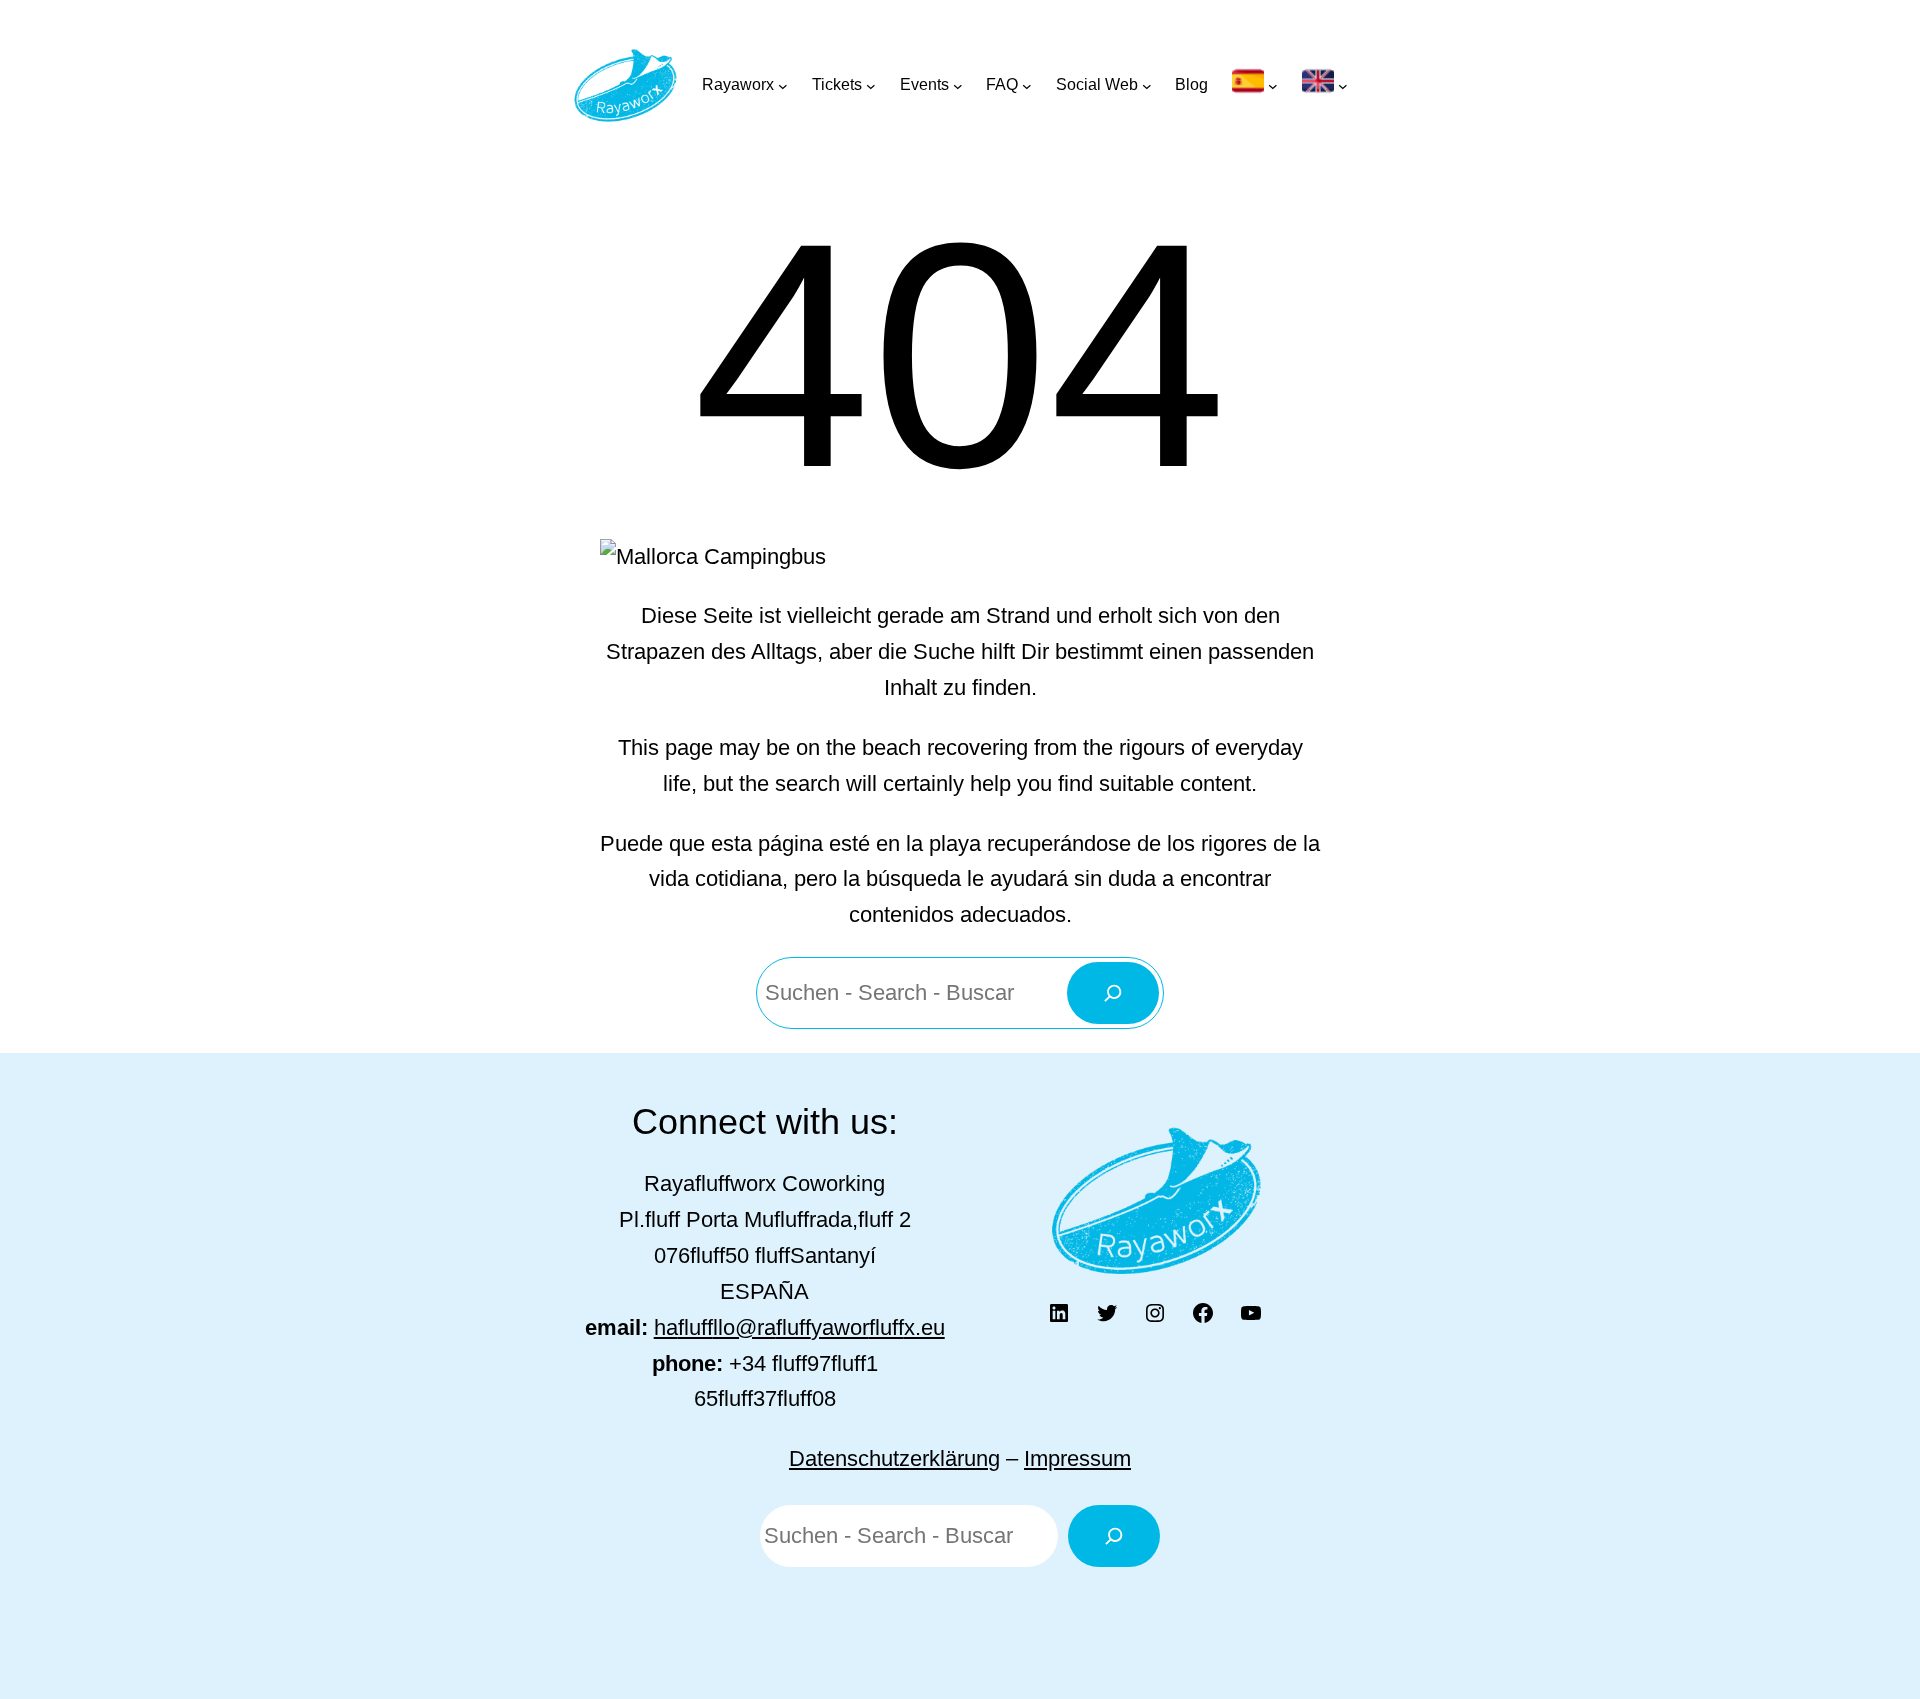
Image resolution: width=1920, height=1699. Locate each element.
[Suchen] (1113, 993)
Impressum (1077, 1458)
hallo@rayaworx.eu (799, 1327)
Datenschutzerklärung (894, 1458)
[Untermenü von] (1255, 85)
